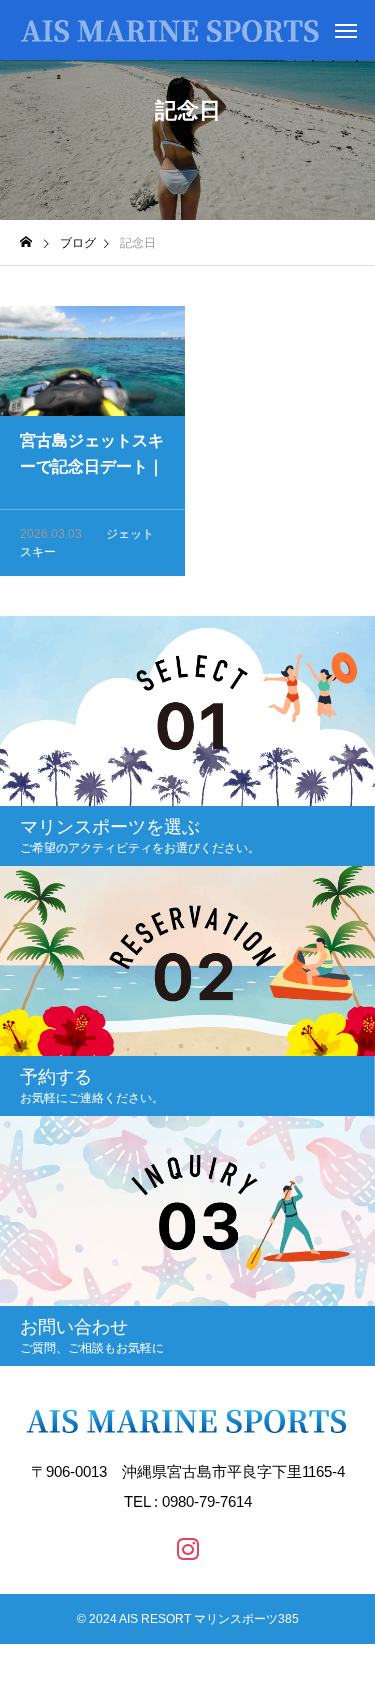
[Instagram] (188, 1548)
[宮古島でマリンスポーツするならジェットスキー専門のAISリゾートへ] (170, 30)
